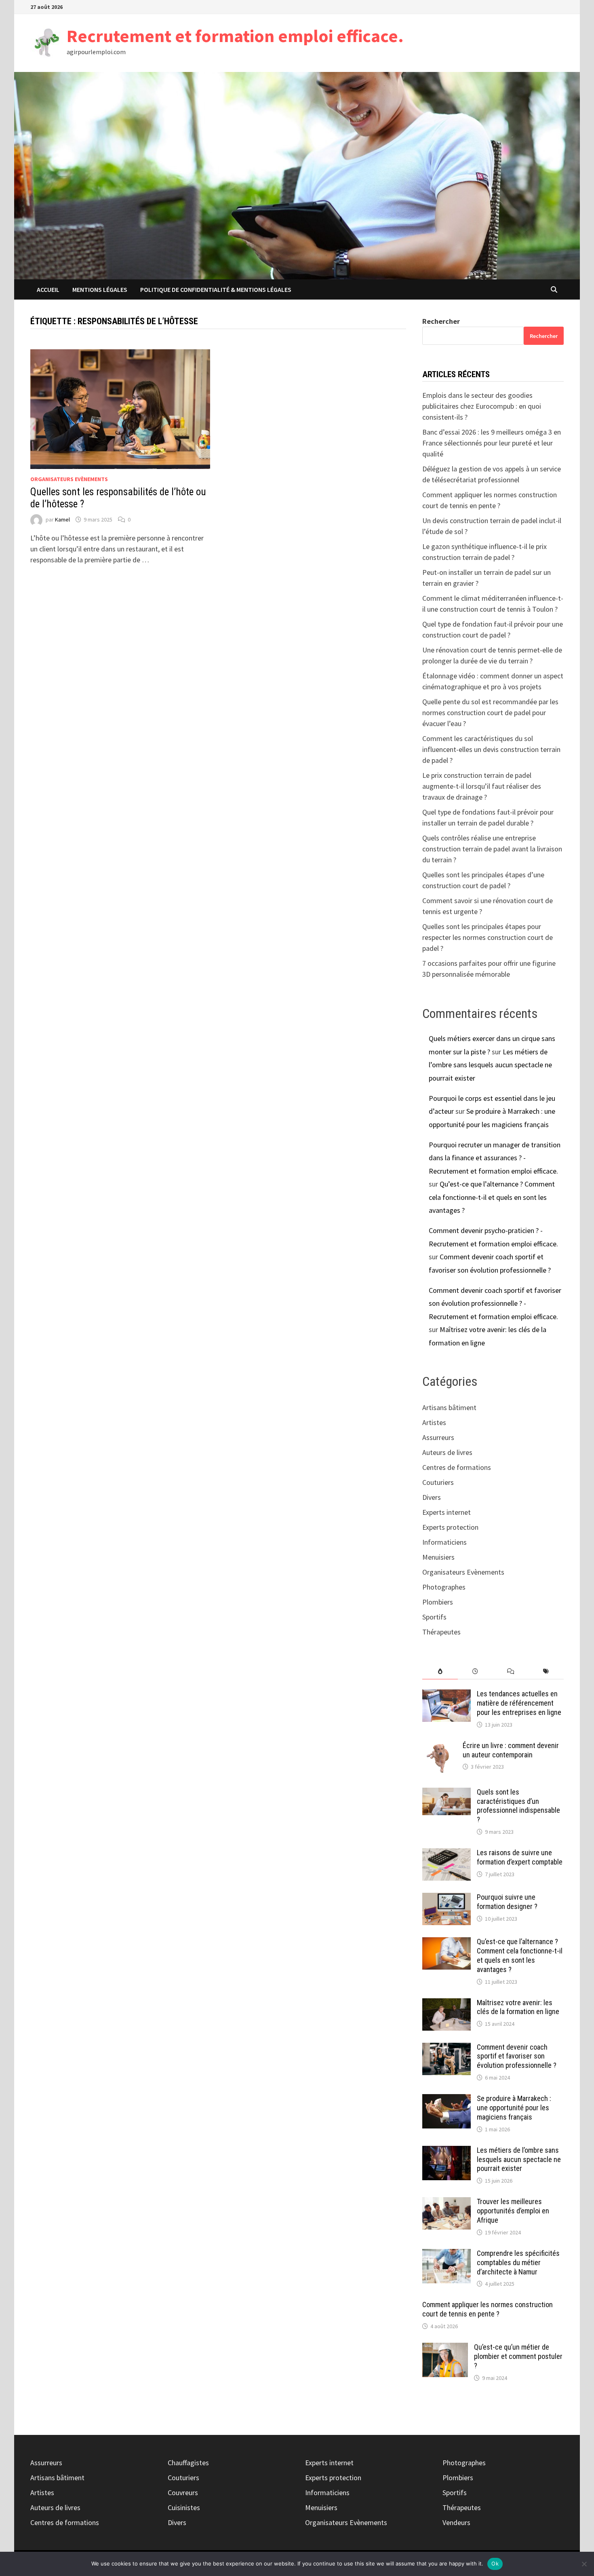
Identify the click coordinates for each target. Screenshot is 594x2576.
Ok (495, 2563)
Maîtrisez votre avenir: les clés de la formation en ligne (518, 2007)
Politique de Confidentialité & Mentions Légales (216, 289)
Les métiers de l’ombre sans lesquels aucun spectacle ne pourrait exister (490, 1065)
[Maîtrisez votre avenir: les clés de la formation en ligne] (447, 2004)
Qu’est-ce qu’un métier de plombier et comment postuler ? (518, 2356)
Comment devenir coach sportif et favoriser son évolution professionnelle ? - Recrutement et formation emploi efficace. (495, 1303)
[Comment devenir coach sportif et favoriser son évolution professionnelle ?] (447, 2048)
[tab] (440, 1671)
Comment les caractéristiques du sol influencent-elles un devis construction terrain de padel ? (491, 749)
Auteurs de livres (447, 1452)
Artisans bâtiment (449, 1407)
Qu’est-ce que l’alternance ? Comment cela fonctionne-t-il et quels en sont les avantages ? (492, 1197)
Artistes (434, 1422)
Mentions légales (100, 289)
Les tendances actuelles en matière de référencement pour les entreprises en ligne (519, 1703)
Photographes (444, 1587)
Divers (432, 1497)
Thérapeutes (441, 1632)
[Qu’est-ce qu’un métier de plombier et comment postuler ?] (445, 2348)
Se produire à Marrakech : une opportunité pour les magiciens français (514, 2108)
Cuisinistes (184, 2507)
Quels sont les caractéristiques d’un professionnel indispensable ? (518, 1806)
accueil (48, 289)
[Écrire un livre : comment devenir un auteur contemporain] (439, 1747)
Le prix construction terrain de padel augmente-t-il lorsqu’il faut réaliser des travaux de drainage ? (482, 786)
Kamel (62, 519)
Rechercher (441, 321)
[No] (584, 2564)
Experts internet (447, 1512)
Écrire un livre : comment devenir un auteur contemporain (511, 1750)
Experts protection (450, 1527)
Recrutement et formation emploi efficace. (235, 36)
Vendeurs (456, 2522)
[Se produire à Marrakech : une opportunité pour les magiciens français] (447, 2100)
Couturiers (438, 1482)
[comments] (511, 1671)
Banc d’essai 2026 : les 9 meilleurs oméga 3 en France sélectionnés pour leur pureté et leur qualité (492, 443)
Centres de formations (457, 1467)
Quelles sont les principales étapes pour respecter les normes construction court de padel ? (488, 937)
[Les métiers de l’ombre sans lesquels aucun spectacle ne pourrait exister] (447, 2151)
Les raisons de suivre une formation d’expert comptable (520, 1857)
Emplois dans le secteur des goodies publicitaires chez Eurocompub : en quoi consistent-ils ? (482, 406)
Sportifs (434, 1617)
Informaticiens (444, 1542)
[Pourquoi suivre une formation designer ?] (447, 1898)
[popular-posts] (440, 1671)
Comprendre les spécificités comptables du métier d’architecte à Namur (518, 2262)
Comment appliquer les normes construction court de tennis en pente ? (488, 2309)
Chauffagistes (188, 2463)
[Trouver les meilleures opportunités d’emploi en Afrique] (447, 2203)
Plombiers (438, 1602)
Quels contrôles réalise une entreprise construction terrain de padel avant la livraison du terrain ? (492, 849)
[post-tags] (546, 1671)
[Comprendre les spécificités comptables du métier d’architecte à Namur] (447, 2254)
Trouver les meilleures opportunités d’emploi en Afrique (513, 2211)
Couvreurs (183, 2493)
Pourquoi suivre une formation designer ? (507, 1902)
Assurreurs (438, 1437)
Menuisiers (438, 1557)
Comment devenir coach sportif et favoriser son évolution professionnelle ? (517, 2056)
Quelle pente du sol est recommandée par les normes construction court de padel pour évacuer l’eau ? (490, 713)
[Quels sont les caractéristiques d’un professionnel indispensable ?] (447, 1793)
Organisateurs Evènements (69, 479)
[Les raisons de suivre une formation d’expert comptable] (447, 1854)
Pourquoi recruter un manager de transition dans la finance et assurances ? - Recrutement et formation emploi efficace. (495, 1158)
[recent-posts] (475, 1671)
